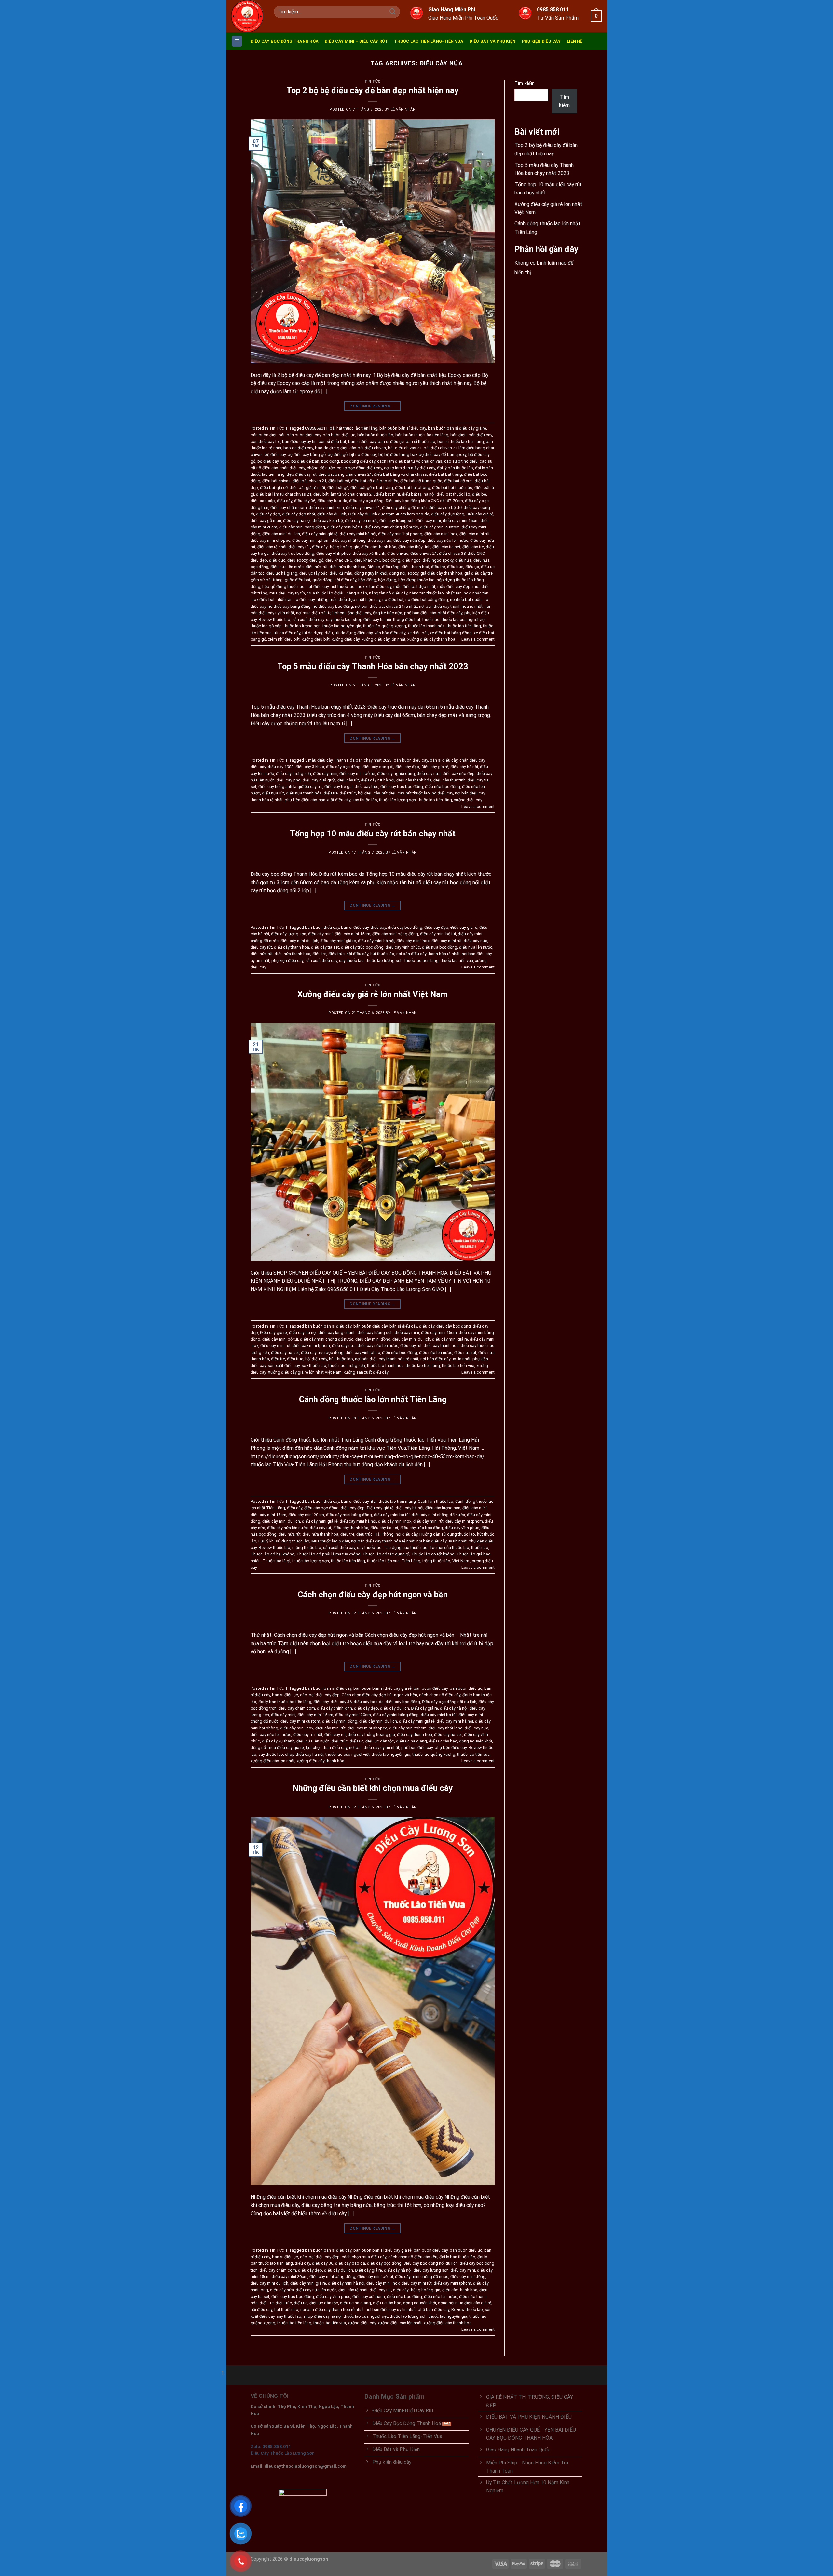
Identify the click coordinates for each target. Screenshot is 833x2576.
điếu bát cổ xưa (458, 481)
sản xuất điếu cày (308, 619)
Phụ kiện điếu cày (541, 41)
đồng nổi (397, 573)
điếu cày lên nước (361, 521)
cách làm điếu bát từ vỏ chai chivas (410, 461)
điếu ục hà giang (282, 573)
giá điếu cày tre (478, 573)
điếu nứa (463, 560)
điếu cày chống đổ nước (404, 507)
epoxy (413, 573)
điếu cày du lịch (332, 514)
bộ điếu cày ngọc (273, 461)
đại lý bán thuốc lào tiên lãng (285, 1702)
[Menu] (237, 41)
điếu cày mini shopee (270, 540)
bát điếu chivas (372, 448)
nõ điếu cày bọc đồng (333, 606)
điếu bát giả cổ (274, 488)
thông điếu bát (407, 619)
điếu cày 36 (305, 501)
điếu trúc (455, 567)
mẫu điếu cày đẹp (454, 587)
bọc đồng (330, 461)
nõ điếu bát (393, 600)
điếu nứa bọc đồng (443, 787)
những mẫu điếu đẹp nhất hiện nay (348, 600)
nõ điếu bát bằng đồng (427, 600)
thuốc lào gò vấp (266, 626)
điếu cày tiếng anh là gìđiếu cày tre (290, 787)
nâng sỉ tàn (357, 593)
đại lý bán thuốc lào (455, 468)
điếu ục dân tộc (380, 1741)
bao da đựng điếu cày (335, 448)
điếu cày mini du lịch (281, 534)
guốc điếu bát (298, 580)
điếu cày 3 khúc (310, 767)
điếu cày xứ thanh (369, 553)
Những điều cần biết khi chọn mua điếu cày (373, 1788)
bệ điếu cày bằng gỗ (307, 454)
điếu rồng (391, 567)
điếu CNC (476, 553)
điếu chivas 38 (452, 553)
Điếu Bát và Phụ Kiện (492, 41)
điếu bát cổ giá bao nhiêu (375, 481)
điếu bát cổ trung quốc (421, 481)
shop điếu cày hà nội (372, 619)
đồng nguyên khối (371, 573)
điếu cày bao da (332, 501)
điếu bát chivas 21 (309, 481)
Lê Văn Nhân (403, 109)
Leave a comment (478, 639)
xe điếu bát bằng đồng (451, 633)
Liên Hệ (575, 41)
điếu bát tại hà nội (418, 494)
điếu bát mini (388, 494)
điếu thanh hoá (415, 567)
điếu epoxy (297, 560)
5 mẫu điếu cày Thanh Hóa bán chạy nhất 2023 (348, 760)
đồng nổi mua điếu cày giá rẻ (277, 1748)
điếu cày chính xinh (326, 507)
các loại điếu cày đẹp (320, 1695)
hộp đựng (387, 580)
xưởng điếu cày (346, 639)
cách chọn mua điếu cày (364, 2257)
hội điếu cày (345, 580)
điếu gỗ (316, 560)
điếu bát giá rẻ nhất (307, 488)
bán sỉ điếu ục (391, 441)
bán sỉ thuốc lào (421, 441)
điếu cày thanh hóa (379, 547)
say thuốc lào (338, 619)
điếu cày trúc (367, 787)
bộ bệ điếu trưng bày (398, 454)
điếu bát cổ (339, 481)
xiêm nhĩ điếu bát (284, 639)
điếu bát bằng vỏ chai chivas (400, 474)
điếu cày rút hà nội (378, 780)
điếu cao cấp (263, 501)
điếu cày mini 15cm (461, 521)
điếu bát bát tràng (445, 474)
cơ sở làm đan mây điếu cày (410, 468)
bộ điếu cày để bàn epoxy (443, 454)
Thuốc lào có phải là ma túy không (328, 1554)
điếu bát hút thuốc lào (452, 488)
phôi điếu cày (450, 613)
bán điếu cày (480, 435)
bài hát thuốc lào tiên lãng (354, 428)
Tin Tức (373, 81)
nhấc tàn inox (458, 593)
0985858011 (316, 428)
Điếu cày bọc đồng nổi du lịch (449, 1702)
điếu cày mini (429, 521)
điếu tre (438, 567)
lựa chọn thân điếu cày (327, 1748)
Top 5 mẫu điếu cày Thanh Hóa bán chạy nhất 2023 (373, 666)
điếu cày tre (473, 547)
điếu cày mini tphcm (311, 540)
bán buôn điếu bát (268, 435)
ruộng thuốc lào (307, 1548)
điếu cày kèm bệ (328, 521)
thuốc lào (431, 619)
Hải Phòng (384, 1534)
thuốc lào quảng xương (385, 626)
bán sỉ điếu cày (362, 441)
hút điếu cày (318, 587)
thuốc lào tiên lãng (464, 626)
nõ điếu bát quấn (466, 600)
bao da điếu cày (298, 448)
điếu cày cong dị (378, 767)
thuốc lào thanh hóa (426, 626)
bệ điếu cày (275, 454)
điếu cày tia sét (446, 547)
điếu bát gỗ (338, 488)
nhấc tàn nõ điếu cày (296, 600)
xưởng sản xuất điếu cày (366, 1372)
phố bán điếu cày (420, 613)
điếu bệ (479, 494)
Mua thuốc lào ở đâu (326, 593)
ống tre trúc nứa (388, 613)
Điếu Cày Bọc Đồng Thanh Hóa (285, 41)
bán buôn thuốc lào (375, 435)
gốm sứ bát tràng (267, 580)
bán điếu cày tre (265, 441)
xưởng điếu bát (316, 639)
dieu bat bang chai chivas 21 (345, 474)
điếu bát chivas (276, 481)
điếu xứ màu (341, 573)
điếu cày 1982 (281, 767)
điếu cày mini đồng (373, 1339)
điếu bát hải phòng (413, 488)
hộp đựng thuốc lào (416, 580)
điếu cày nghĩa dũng (396, 774)
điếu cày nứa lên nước (448, 540)
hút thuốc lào (343, 587)
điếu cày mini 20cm (306, 1515)
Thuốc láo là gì (276, 1561)
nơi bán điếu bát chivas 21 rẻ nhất (386, 606)
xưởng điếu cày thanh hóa (431, 639)
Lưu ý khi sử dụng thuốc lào (284, 1541)
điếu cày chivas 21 (363, 507)
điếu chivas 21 (424, 553)
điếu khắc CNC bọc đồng (377, 560)
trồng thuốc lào (436, 1561)
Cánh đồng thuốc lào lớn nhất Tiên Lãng (373, 1399)
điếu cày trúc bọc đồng (293, 553)
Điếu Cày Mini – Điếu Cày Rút (356, 41)
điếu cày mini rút (475, 534)
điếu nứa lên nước (287, 567)
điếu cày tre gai (339, 787)
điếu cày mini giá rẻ (320, 534)
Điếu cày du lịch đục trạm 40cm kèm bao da (389, 514)
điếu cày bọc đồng (366, 501)
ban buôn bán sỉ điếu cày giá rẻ (457, 428)
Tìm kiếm (525, 83)
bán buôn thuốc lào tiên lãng (422, 435)
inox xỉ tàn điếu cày (374, 587)
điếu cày (285, 501)
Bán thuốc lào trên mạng (393, 1501)
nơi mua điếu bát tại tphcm (321, 613)
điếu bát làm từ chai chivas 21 (284, 494)
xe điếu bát (418, 633)
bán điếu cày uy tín (299, 441)
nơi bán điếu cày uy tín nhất (445, 1359)
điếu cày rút (299, 547)
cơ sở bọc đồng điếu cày (359, 468)
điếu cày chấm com (289, 507)
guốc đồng (322, 580)
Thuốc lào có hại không (273, 1554)
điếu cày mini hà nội (358, 534)
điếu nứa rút (317, 567)
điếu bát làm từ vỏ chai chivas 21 (344, 494)
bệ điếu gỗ (338, 454)
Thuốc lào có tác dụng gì (386, 1554)
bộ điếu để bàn (305, 461)
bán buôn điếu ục (339, 435)
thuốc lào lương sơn (302, 626)
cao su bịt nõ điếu (461, 461)
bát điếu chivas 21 (405, 448)
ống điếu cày (359, 613)
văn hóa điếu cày (390, 633)
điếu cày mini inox (441, 534)
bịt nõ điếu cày (363, 454)
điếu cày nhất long (349, 540)
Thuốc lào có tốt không (433, 1554)
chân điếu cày (292, 468)
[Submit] (393, 12)
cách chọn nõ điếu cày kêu (413, 2257)
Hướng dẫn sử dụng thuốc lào (447, 1534)
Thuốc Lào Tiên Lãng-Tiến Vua (429, 41)
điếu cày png (289, 780)
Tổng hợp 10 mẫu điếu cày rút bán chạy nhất (373, 834)
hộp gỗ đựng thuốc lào (283, 587)
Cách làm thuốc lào (436, 1501)
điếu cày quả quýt (319, 780)
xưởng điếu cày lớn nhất (383, 639)
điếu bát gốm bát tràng (372, 488)
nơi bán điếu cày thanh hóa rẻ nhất (451, 606)
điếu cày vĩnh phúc (334, 553)
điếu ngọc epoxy (438, 560)
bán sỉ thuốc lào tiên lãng (461, 441)
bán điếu (458, 435)
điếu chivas (398, 553)
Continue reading (372, 406)
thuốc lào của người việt (464, 619)
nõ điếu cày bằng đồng (289, 606)
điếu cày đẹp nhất (299, 514)
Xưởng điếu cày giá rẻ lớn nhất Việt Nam (373, 994)
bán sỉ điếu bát (332, 441)
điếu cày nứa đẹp (410, 540)
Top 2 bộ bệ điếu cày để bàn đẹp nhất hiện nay (373, 90)
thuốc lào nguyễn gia (342, 626)
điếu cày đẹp (268, 514)
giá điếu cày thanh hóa (441, 573)
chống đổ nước (321, 468)
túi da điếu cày (287, 633)
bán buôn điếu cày (304, 435)
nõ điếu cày (442, 793)
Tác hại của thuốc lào (449, 1548)
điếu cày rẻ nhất (272, 547)
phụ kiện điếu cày (301, 800)
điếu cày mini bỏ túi (345, 527)
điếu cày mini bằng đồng (302, 527)
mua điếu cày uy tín (287, 593)
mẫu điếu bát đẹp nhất (414, 587)
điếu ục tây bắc (314, 573)
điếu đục (277, 560)
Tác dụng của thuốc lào (406, 1548)
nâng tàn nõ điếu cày (388, 593)
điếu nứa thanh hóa (348, 567)
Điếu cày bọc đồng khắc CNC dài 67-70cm (424, 501)
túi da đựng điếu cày (354, 633)
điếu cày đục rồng (448, 514)
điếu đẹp (259, 560)
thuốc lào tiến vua (457, 961)
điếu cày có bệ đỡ (445, 507)
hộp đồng (367, 580)
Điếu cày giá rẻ (480, 514)
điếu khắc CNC (339, 560)
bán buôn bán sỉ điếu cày (403, 428)
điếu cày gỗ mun (266, 521)
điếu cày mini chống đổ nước (391, 527)
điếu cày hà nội (297, 521)
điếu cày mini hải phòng (400, 534)
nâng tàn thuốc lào (427, 593)
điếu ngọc (411, 560)
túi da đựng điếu (318, 633)
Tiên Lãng (411, 1561)
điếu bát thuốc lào (453, 494)
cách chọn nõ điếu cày (440, 1695)
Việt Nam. (461, 1561)
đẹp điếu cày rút (302, 474)
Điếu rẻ (374, 567)
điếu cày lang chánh (337, 1333)
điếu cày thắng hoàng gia (336, 547)
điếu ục (472, 567)
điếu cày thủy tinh (414, 547)
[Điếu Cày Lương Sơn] (248, 16)
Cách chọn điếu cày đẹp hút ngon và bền (373, 1595)
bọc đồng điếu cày (358, 461)
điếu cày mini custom (440, 527)
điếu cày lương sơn (397, 521)
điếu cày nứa (380, 540)
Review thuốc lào (274, 619)
